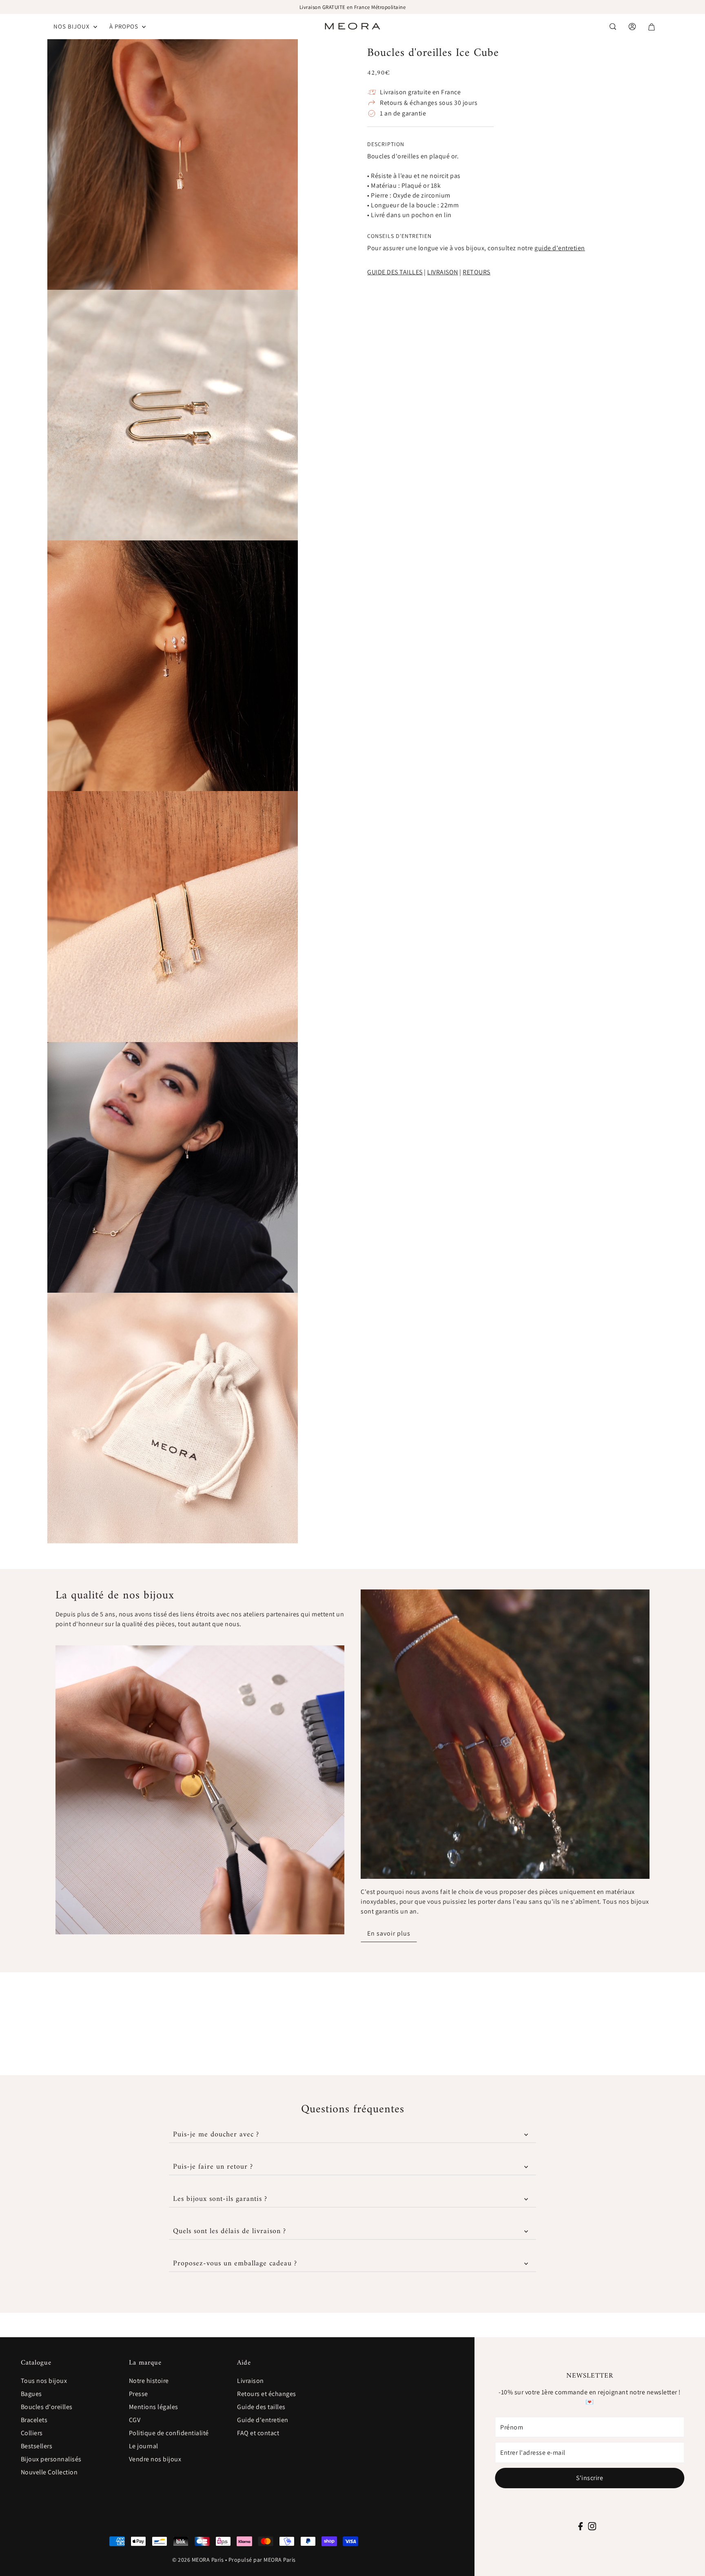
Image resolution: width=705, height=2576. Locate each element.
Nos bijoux (72, 26)
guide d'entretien (560, 248)
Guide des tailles (261, 2407)
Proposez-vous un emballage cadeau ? (235, 2264)
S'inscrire (590, 2478)
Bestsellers (37, 2446)
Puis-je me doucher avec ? (216, 2135)
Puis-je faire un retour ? (213, 2167)
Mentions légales (154, 2407)
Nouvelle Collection (49, 2472)
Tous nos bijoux (44, 2381)
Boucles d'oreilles (47, 2407)
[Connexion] (613, 27)
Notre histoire (149, 2381)
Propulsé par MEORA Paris (262, 2560)
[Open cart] (652, 27)
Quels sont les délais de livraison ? (229, 2231)
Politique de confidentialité (169, 2433)
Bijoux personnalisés (51, 2459)
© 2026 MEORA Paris (198, 2560)
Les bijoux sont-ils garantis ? (220, 2199)
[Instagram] (592, 2526)
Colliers (32, 2433)
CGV (135, 2420)
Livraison (251, 2381)
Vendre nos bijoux (155, 2459)
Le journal (144, 2446)
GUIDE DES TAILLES (395, 272)
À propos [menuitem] (125, 26)
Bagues (31, 2394)
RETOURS (477, 272)
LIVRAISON (443, 272)
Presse (139, 2394)
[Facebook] (581, 2526)
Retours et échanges (267, 2394)
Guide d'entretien (263, 2420)
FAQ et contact (258, 2433)
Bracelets (34, 2420)
